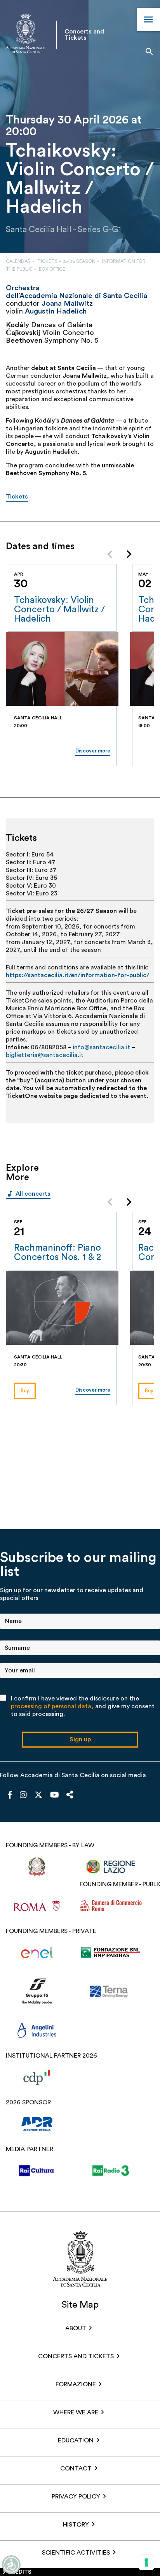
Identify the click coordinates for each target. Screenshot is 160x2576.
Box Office (52, 269)
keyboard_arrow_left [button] (110, 554)
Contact (76, 2469)
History (76, 2525)
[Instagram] (23, 1795)
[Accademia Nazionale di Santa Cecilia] (25, 34)
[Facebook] (10, 1795)
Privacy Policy (76, 2497)
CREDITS (20, 2572)
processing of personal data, (52, 1706)
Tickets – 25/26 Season (66, 261)
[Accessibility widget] (11, 2565)
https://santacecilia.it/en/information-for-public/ (77, 975)
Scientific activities (76, 2553)
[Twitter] (38, 1797)
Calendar (18, 261)
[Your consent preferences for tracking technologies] (146, 2562)
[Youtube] (55, 1795)
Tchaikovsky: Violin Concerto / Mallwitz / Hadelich (59, 610)
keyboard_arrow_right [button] (129, 554)
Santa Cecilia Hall (39, 230)
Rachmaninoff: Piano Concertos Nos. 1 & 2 (57, 1253)
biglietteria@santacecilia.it (45, 1055)
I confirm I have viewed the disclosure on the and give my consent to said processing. (83, 1706)
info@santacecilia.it (101, 1047)
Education (76, 2440)
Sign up (80, 1739)
